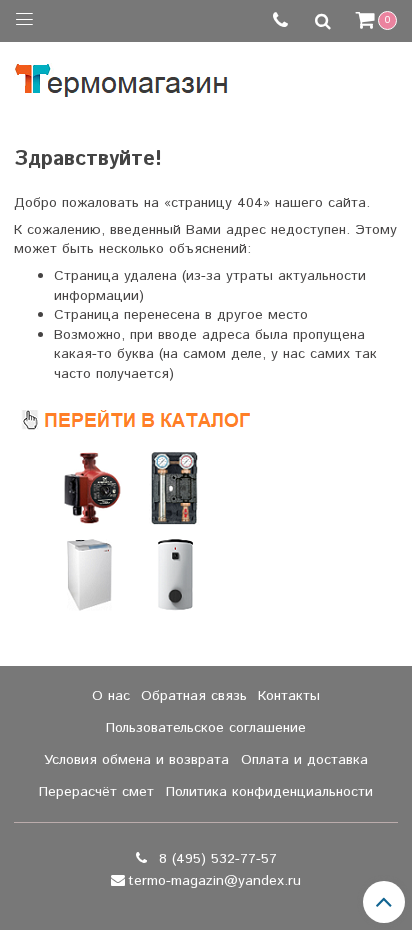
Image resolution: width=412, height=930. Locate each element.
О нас (111, 696)
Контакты (289, 696)
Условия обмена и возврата (136, 760)
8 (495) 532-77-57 (215, 859)
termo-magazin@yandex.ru (214, 881)
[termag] (121, 75)
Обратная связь (194, 696)
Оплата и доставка (304, 760)
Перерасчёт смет (96, 792)
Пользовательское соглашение (206, 728)
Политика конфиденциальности (269, 792)
